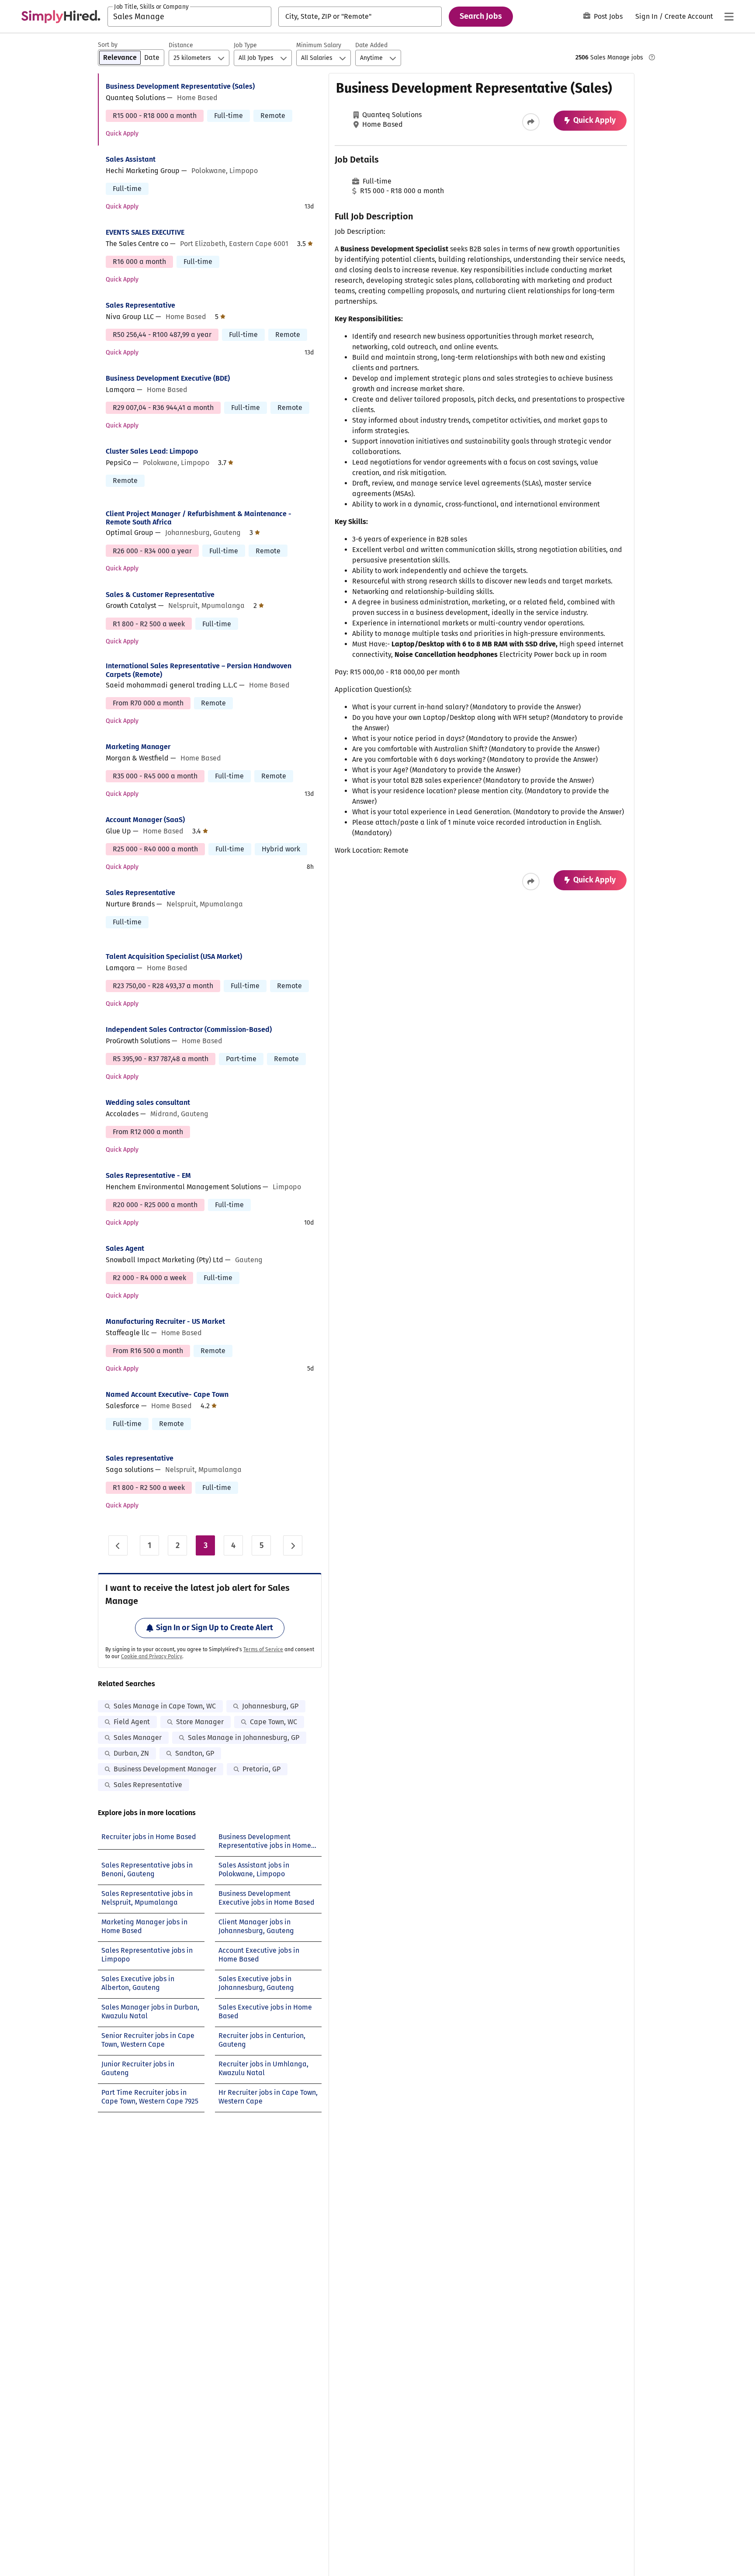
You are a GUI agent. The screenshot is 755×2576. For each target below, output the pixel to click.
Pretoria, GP (261, 1769)
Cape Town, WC (274, 1722)
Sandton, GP (195, 1753)
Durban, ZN (131, 1753)
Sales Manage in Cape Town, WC (165, 1706)
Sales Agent (125, 1248)
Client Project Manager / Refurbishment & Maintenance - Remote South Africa (199, 518)
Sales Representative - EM (148, 1175)
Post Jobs (608, 16)
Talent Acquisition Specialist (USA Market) (174, 956)
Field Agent (132, 1722)
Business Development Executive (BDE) (168, 378)
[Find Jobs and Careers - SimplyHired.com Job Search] (61, 17)
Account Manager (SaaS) (145, 820)
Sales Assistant (131, 159)
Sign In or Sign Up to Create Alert (215, 1628)
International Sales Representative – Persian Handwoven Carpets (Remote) (199, 670)
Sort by (108, 45)
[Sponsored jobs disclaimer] (652, 57)
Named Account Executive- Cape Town (167, 1394)
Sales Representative (140, 305)
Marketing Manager (138, 747)
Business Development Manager (165, 1769)
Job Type (245, 45)
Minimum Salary (319, 45)
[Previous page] (118, 1545)
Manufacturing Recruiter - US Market (165, 1321)
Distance (181, 45)
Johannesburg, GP (270, 1706)
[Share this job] (531, 122)
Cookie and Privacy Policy (152, 1656)
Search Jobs (481, 16)
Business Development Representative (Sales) (180, 86)
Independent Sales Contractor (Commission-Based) (189, 1029)
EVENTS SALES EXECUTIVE (145, 232)
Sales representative (140, 1458)
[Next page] (293, 1545)
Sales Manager (138, 1738)
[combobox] (189, 17)
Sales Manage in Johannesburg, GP (244, 1738)
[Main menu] (729, 17)
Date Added (371, 45)
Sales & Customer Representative (160, 595)
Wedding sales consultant (148, 1102)
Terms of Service (263, 1649)
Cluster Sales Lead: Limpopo (152, 451)
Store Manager (200, 1722)
